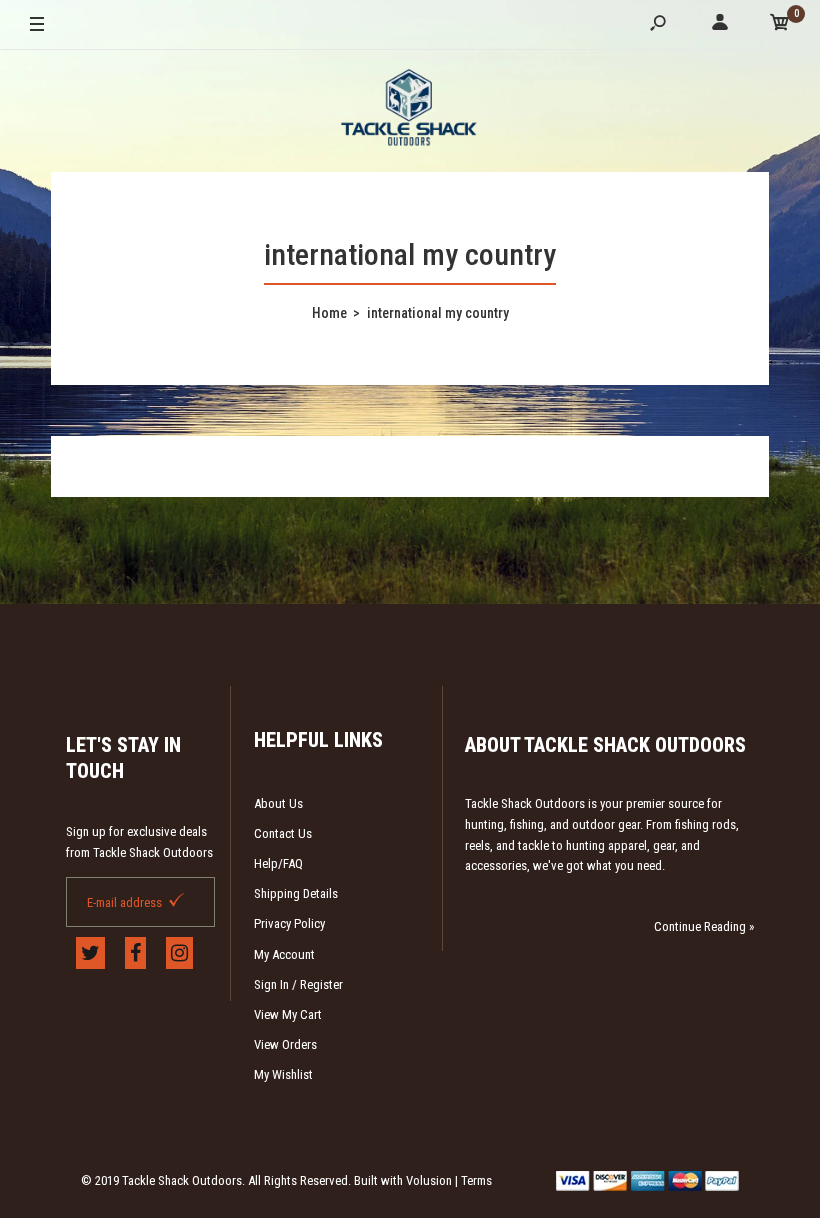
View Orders (285, 1044)
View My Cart (288, 1014)
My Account (284, 954)
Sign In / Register (298, 984)
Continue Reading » (704, 926)
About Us (278, 803)
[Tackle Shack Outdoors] (410, 110)
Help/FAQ (278, 863)
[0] (780, 25)
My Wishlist (283, 1074)
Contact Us (283, 833)
